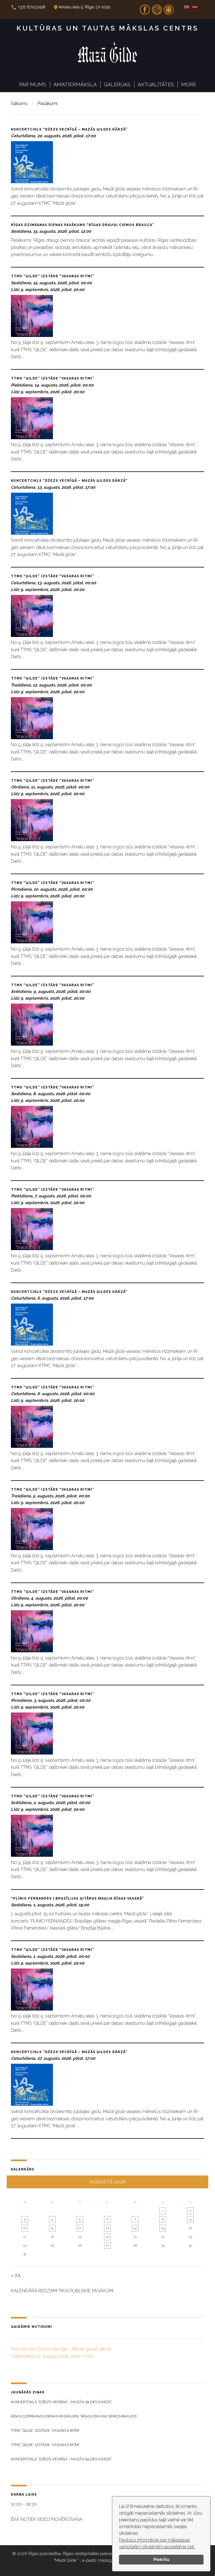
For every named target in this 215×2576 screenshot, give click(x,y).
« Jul (16, 2275)
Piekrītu (161, 2559)
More (189, 84)
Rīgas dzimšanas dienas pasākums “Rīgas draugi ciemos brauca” (83, 225)
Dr (169, 8)
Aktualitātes (156, 84)
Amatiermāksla (75, 84)
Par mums (33, 84)
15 (163, 2228)
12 (80, 2228)
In (157, 8)
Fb (145, 8)
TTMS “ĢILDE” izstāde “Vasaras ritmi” (53, 276)
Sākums (19, 103)
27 (107, 2245)
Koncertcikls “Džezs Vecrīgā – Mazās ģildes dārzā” (69, 129)
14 (135, 2228)
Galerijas (117, 84)
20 (107, 2237)
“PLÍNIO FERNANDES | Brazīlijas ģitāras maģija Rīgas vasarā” (78, 1898)
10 (25, 2228)
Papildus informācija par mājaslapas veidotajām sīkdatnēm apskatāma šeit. (157, 2543)
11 (52, 2228)
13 (107, 2228)
